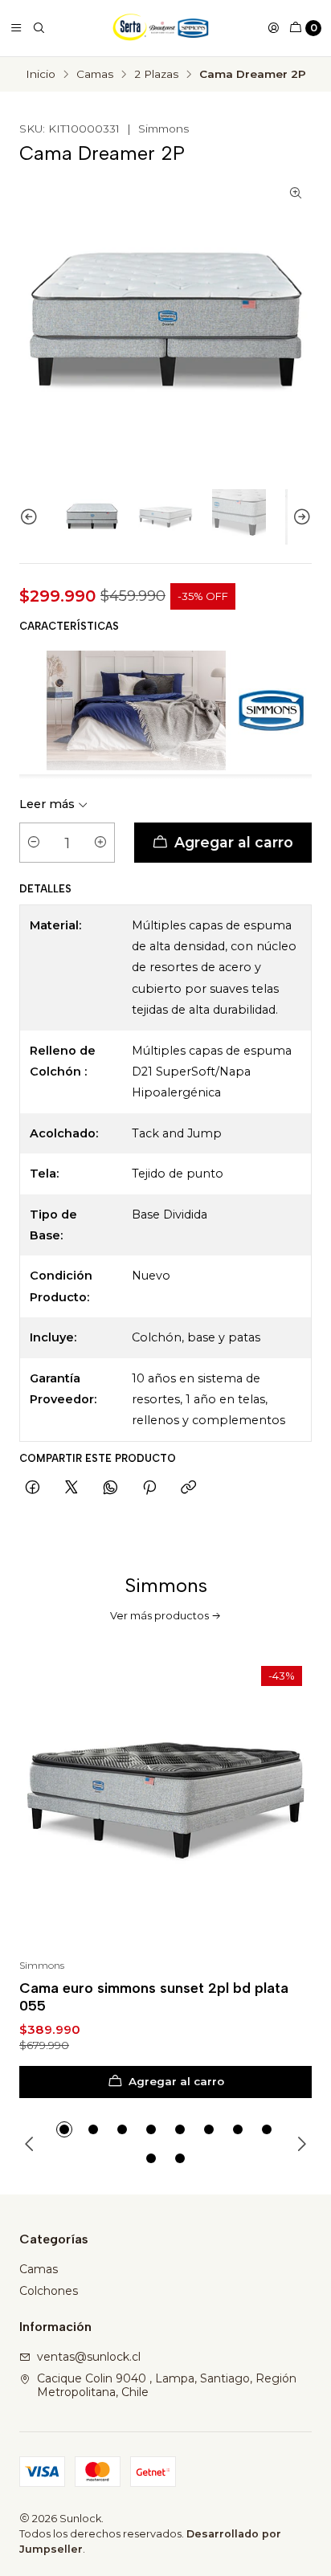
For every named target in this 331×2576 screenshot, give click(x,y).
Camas (95, 75)
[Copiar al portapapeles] (188, 1488)
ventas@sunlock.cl (89, 2357)
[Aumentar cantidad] (100, 843)
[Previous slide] (31, 517)
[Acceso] (273, 28)
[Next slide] (300, 517)
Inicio (41, 75)
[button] (64, 2129)
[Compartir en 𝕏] (72, 1488)
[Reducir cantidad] (34, 843)
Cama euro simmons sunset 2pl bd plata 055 (154, 1996)
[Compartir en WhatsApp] (110, 1488)
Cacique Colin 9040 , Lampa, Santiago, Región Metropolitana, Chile (167, 2386)
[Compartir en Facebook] (33, 1488)
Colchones (49, 2291)
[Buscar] (39, 28)
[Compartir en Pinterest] (149, 1488)
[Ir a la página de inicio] (161, 28)
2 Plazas (156, 75)
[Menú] (16, 28)
